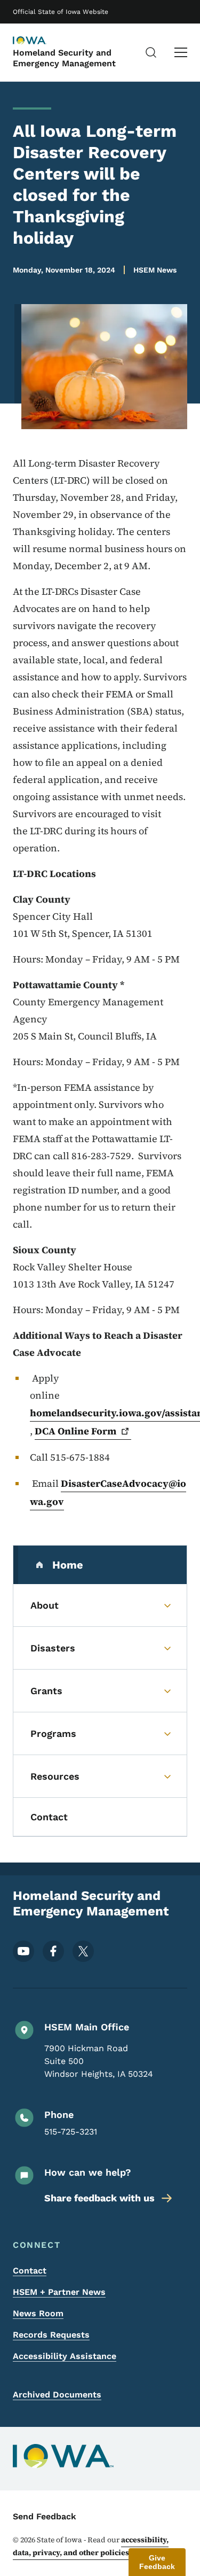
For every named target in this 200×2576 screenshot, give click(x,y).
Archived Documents (57, 2395)
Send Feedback (45, 2516)
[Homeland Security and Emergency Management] (39, 41)
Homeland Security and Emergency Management (64, 58)
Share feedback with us (99, 2198)
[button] (157, 2562)
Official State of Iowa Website (61, 12)
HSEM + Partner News (59, 2292)
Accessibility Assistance (65, 2356)
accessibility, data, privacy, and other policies (91, 2546)
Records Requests (51, 2335)
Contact (30, 2271)
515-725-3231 (71, 2132)
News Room (38, 2313)
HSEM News (155, 270)
